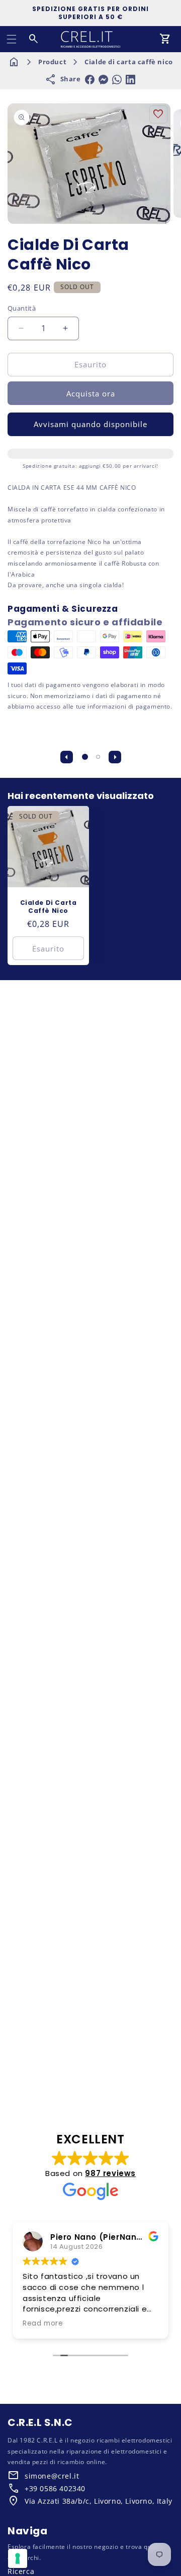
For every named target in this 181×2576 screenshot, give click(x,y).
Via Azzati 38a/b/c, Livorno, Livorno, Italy (99, 2501)
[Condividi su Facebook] (90, 80)
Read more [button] (43, 2324)
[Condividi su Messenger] (103, 80)
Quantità (22, 308)
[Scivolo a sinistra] (66, 757)
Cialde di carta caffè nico (129, 62)
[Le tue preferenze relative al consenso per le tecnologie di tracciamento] (18, 2558)
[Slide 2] (98, 757)
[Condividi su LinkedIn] (130, 80)
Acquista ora (91, 393)
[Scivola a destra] (115, 757)
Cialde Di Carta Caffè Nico (49, 907)
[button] (12, 39)
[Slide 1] (85, 757)
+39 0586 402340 (55, 2488)
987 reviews (110, 2173)
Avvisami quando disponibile (90, 424)
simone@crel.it (52, 2476)
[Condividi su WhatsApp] (117, 80)
